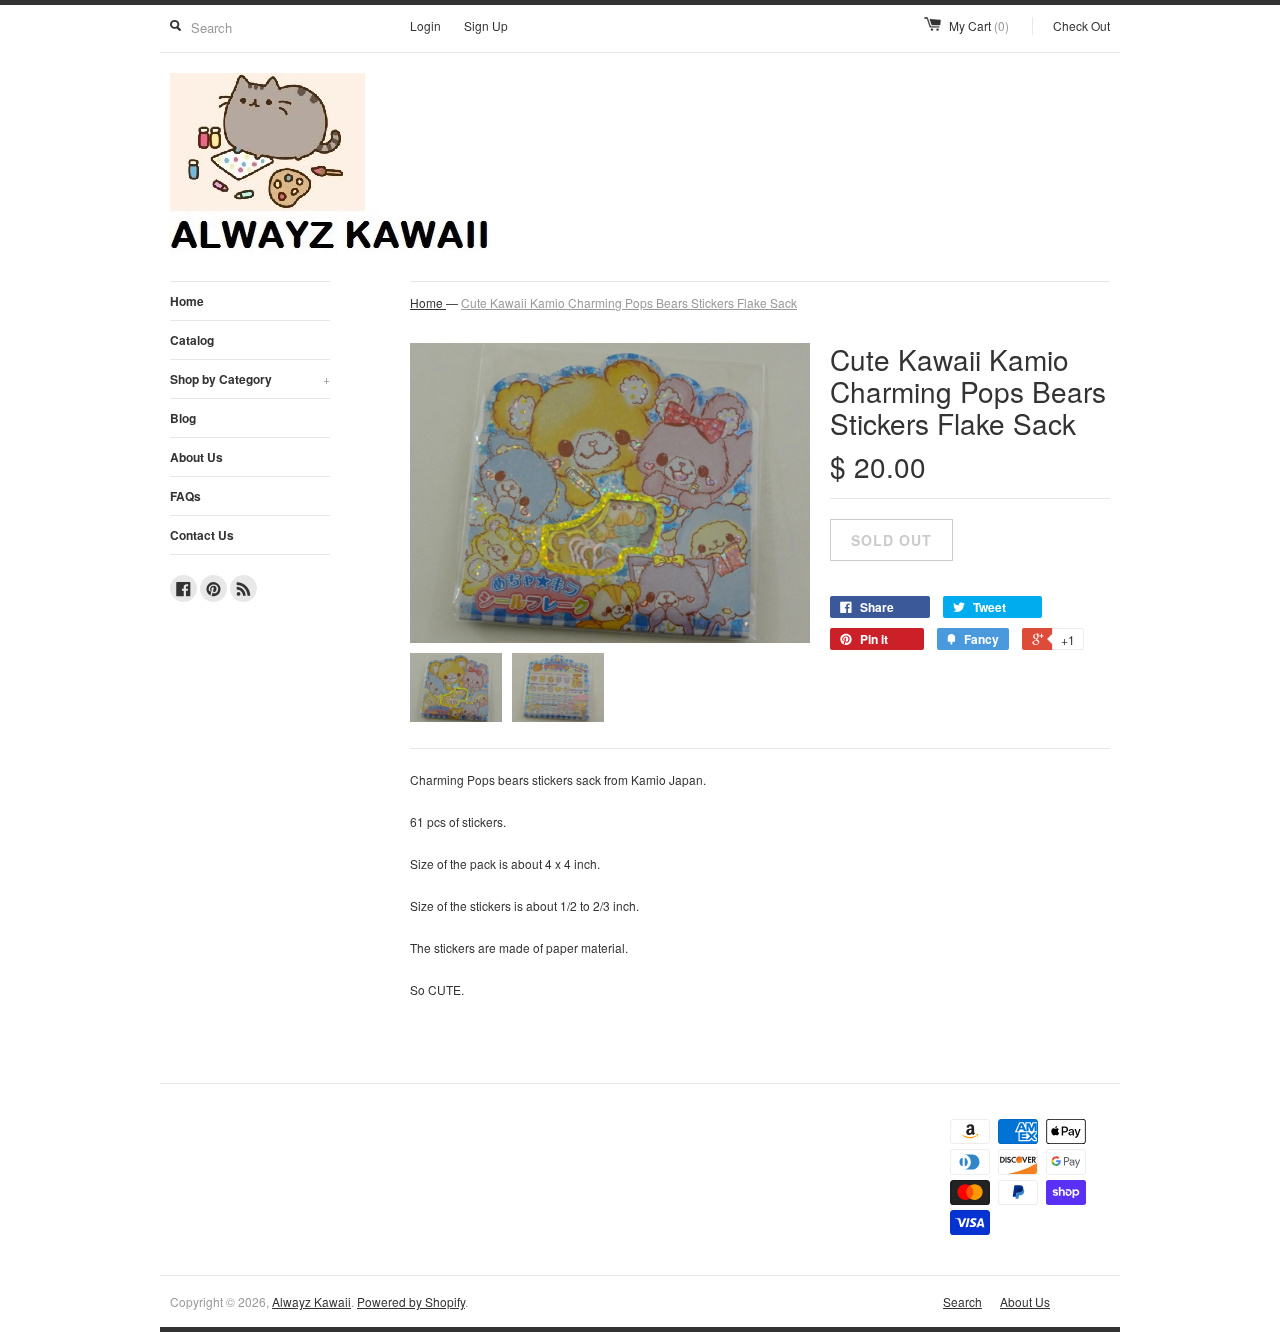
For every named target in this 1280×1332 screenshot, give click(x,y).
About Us (196, 457)
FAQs (185, 496)
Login (425, 25)
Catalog (192, 340)
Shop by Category (250, 379)
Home (187, 301)
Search (962, 1301)
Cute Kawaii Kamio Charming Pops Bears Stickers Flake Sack (629, 302)
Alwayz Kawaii (311, 1301)
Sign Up (486, 25)
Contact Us (202, 535)
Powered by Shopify (411, 1301)
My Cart (979, 25)
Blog (183, 418)
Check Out (1081, 25)
